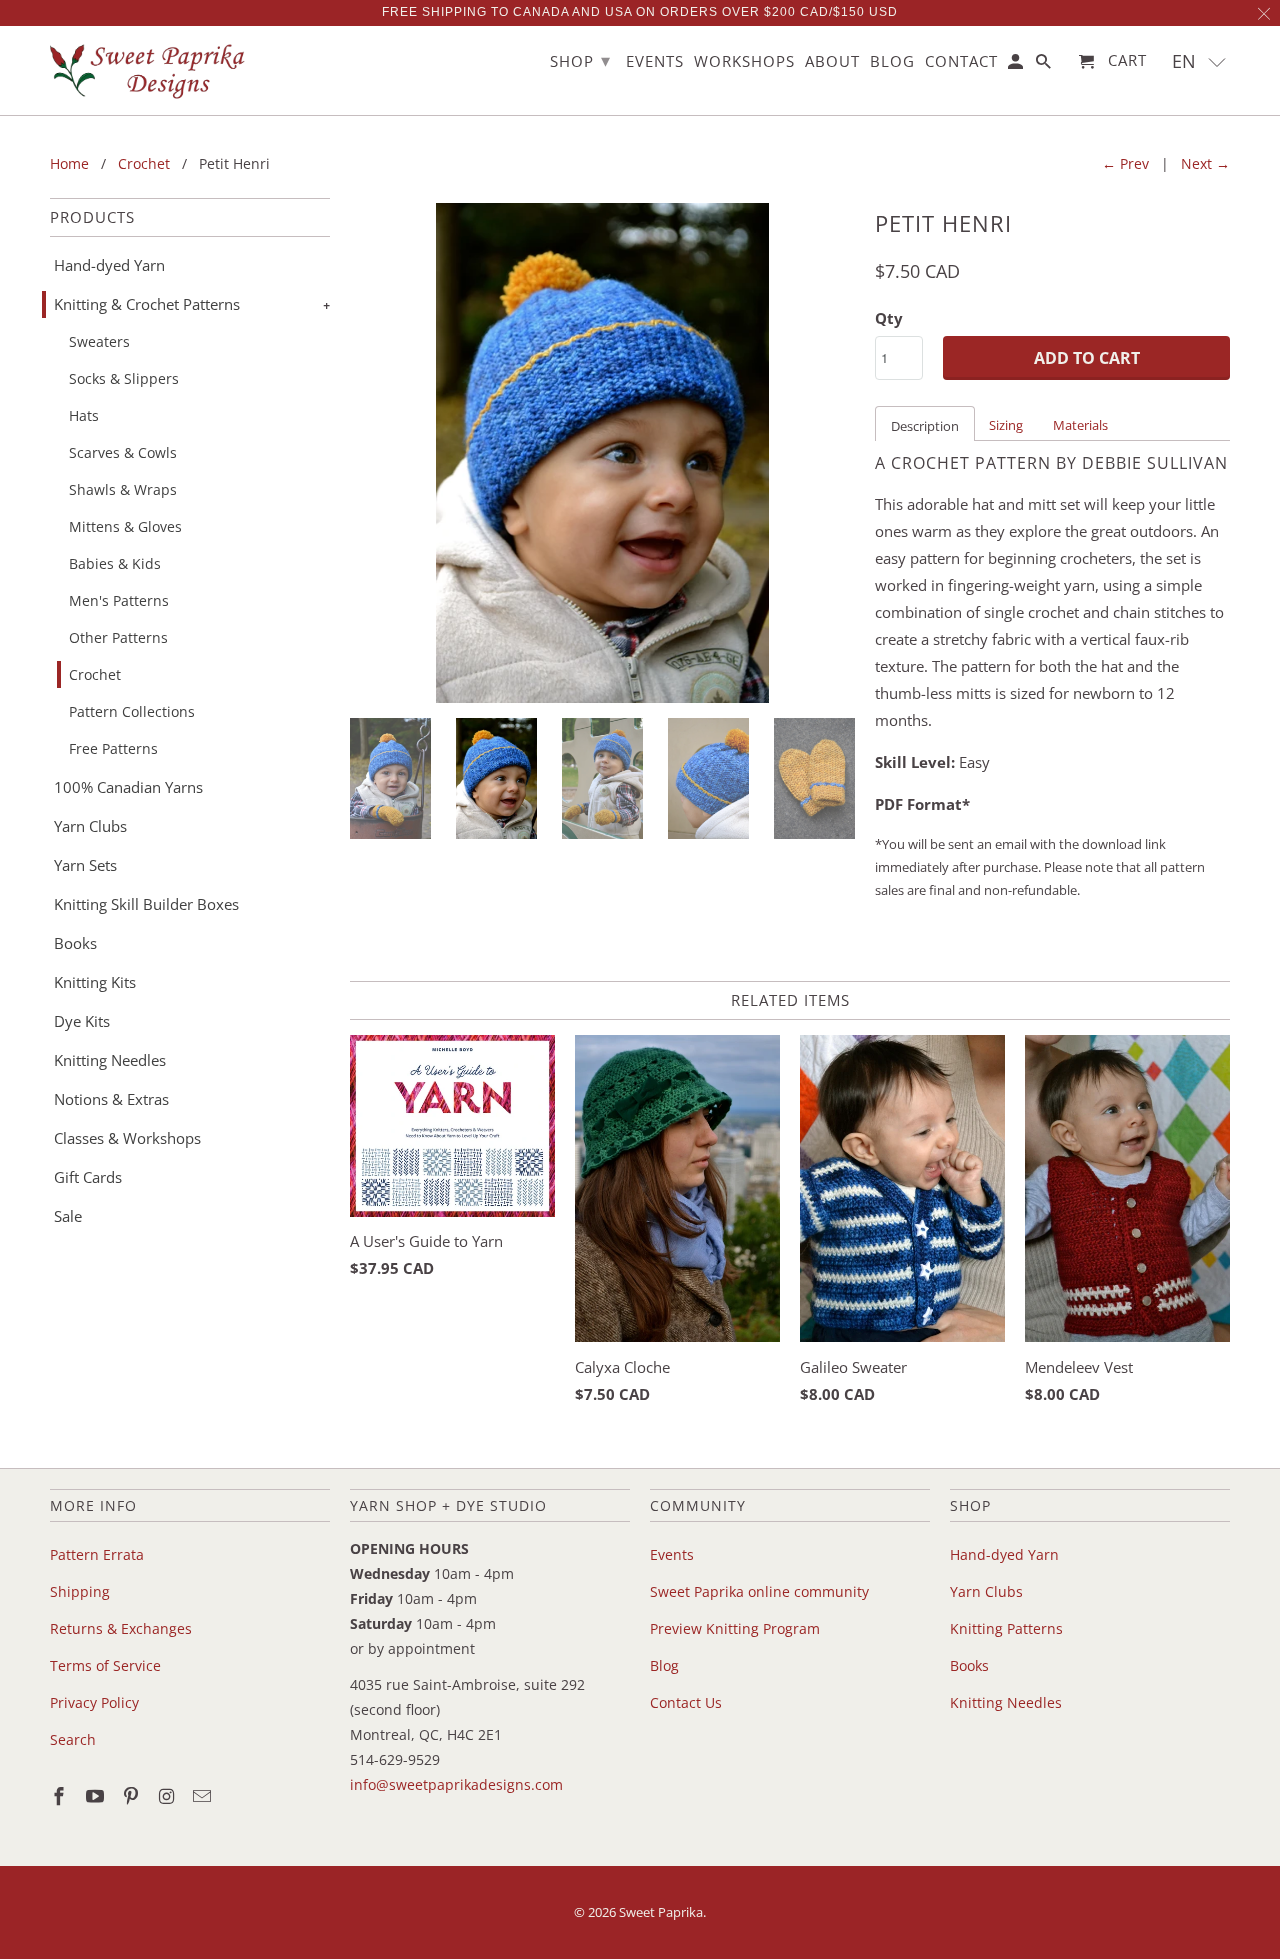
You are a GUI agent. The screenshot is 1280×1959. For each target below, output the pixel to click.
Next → (1205, 163)
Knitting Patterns (1006, 1628)
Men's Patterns (119, 600)
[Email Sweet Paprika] (204, 1796)
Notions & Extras (111, 1099)
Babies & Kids (115, 563)
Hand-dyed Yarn (109, 265)
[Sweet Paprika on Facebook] (61, 1796)
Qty (889, 318)
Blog (664, 1665)
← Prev (1125, 163)
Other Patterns (118, 637)
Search (73, 1739)
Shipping (80, 1591)
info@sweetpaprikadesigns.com (456, 1784)
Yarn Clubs (90, 826)
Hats (84, 415)
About (832, 62)
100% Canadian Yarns (128, 787)
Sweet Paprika (661, 1912)
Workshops (744, 62)
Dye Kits (82, 1021)
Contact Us (686, 1702)
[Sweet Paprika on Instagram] (168, 1796)
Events (672, 1554)
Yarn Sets (85, 865)
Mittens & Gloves (125, 526)
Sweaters (99, 341)
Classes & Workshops (127, 1138)
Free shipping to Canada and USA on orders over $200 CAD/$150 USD (640, 12)
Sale (68, 1216)
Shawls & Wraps (123, 489)
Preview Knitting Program (735, 1628)
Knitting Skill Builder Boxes (146, 904)
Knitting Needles (110, 1060)
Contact (961, 62)
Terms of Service (105, 1665)
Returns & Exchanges (121, 1628)
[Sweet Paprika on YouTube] (97, 1796)
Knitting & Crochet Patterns (147, 304)
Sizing (1006, 425)
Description (925, 426)
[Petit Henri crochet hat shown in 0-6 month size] (602, 453)
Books (75, 943)
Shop (580, 60)
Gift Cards (88, 1177)
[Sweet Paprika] (150, 70)
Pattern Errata (97, 1554)
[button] (1199, 61)
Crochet (95, 674)
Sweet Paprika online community (759, 1591)
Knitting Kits (95, 982)
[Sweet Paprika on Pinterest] (133, 1796)
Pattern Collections (132, 711)
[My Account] (1017, 65)
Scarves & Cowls (123, 452)
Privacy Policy (94, 1702)
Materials (1080, 425)
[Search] (1045, 65)
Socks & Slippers (124, 378)
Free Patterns (113, 748)
